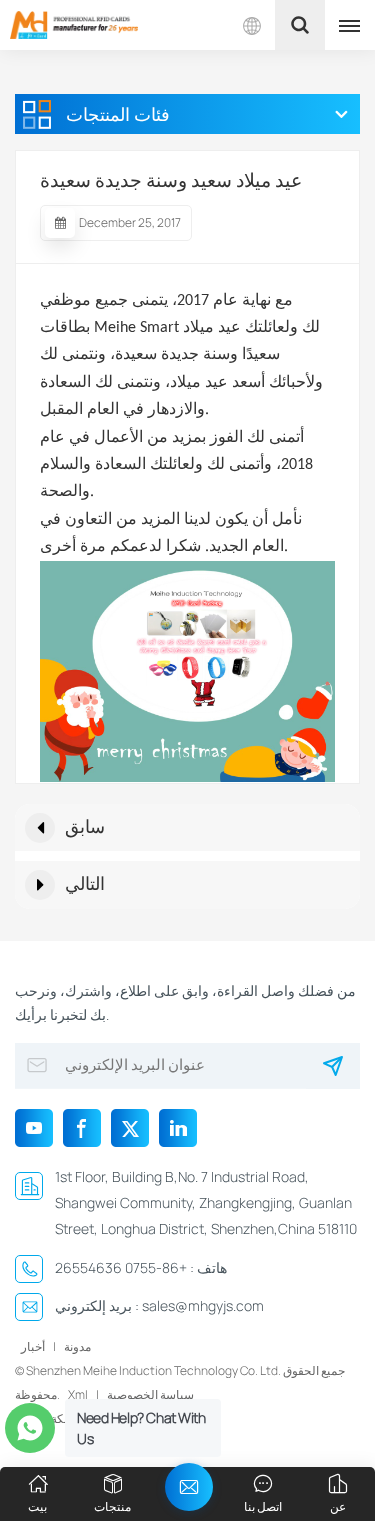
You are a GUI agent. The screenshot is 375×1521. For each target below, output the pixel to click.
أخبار (33, 1346)
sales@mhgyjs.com (203, 1305)
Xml (78, 1394)
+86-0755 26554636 (121, 1267)
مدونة (77, 1346)
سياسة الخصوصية (150, 1394)
